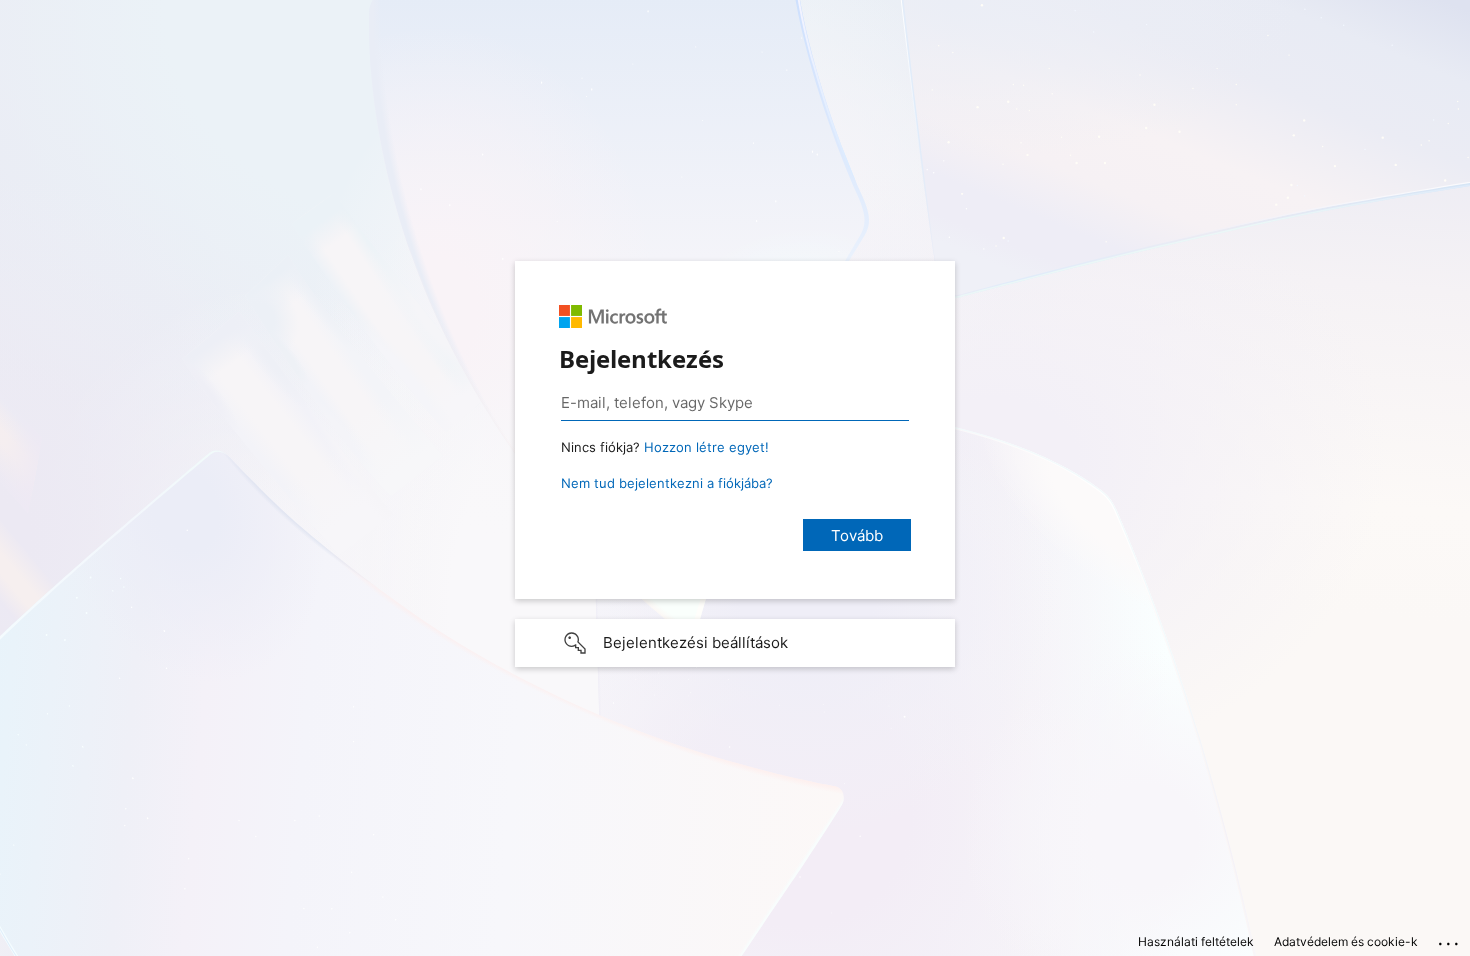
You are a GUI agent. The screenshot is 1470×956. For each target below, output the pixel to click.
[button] (735, 643)
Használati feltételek (1196, 941)
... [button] (1450, 939)
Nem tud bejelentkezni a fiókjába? (667, 483)
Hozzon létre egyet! (706, 447)
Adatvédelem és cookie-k (1346, 941)
